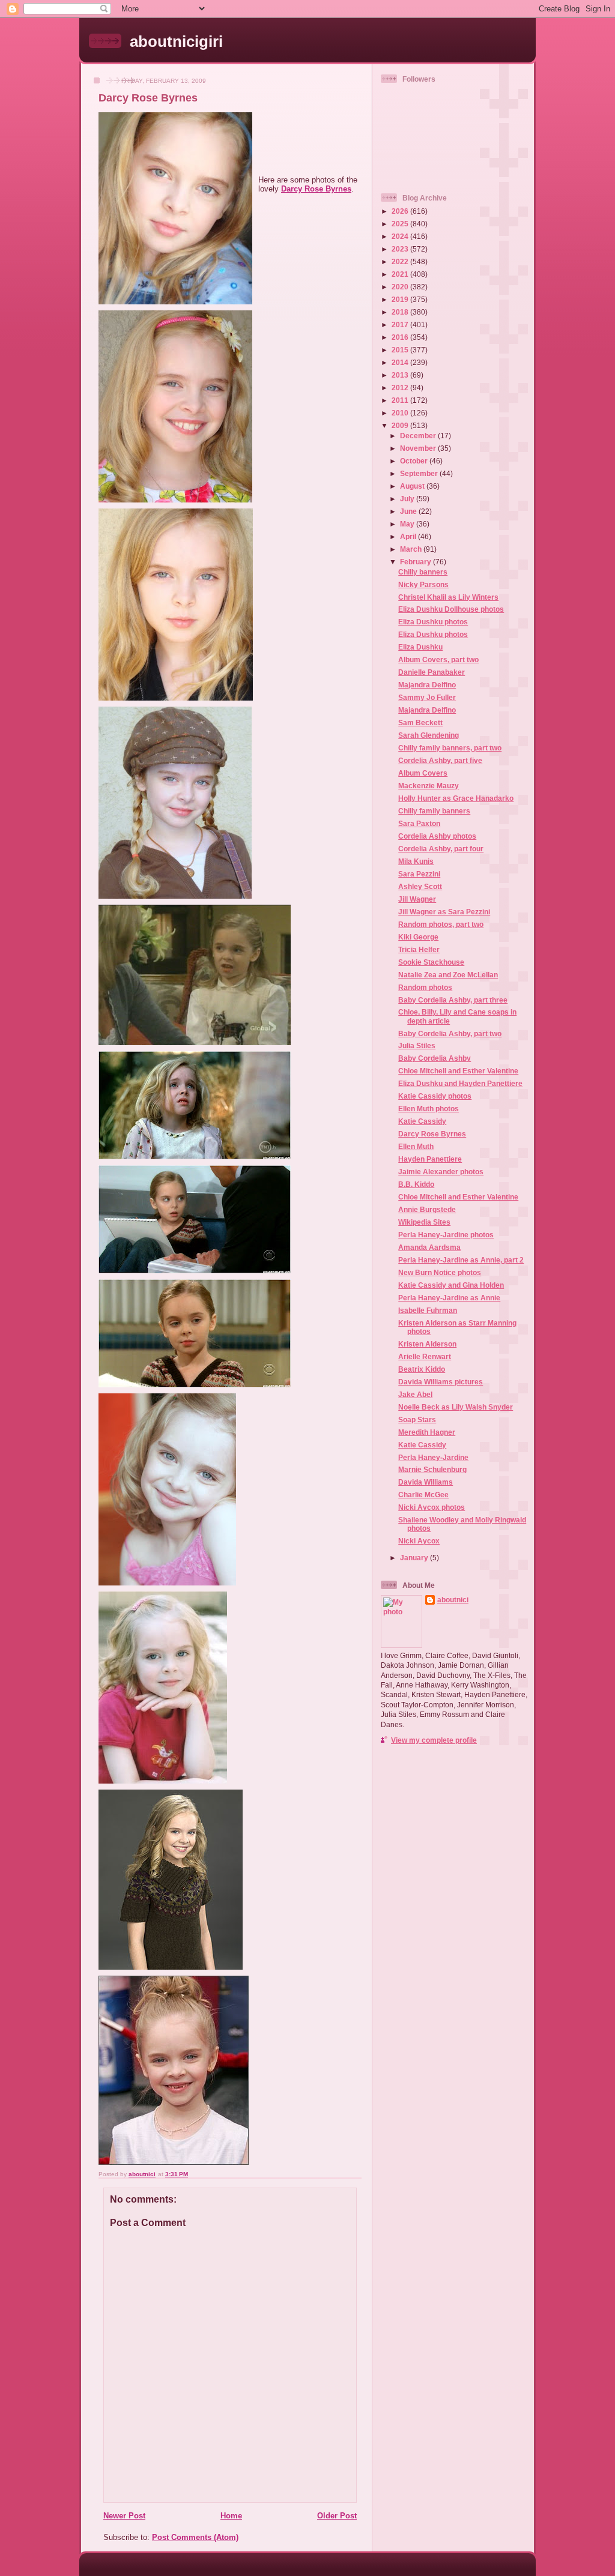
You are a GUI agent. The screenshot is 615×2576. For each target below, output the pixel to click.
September (420, 473)
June (409, 511)
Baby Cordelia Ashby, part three (453, 1000)
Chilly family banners (434, 811)
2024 (401, 236)
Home (231, 2516)
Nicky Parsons (423, 584)
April (409, 536)
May (408, 524)
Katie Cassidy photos (435, 1096)
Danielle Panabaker (432, 672)
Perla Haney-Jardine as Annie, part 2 (461, 1260)
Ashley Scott (420, 886)
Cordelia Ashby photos (437, 836)
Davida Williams (426, 1482)
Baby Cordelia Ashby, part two (450, 1033)
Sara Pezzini (419, 874)
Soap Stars (417, 1419)
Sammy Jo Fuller (427, 697)
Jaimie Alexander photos (441, 1172)
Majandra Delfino (427, 685)
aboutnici (453, 1600)
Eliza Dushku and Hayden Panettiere (460, 1083)
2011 (401, 400)
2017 (401, 324)
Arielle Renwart (425, 1356)
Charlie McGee (423, 1495)
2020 (401, 287)
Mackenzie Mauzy (429, 786)
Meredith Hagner (427, 1432)
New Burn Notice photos (440, 1272)
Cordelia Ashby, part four (441, 849)
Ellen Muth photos (429, 1109)
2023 (401, 249)
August (413, 486)
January (415, 1558)
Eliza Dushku (420, 647)
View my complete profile (434, 1740)
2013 (401, 375)
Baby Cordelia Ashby (435, 1058)
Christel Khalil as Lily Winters (448, 597)
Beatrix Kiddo (422, 1369)
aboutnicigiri (176, 41)
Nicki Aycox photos (432, 1507)
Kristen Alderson (427, 1344)
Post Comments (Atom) (195, 2537)
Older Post (337, 2516)
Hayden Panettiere (430, 1159)
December (419, 436)
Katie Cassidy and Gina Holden (451, 1285)
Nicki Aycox (419, 1541)
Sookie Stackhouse (431, 962)
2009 (401, 425)
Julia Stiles (417, 1045)
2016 (401, 337)
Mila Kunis (416, 861)
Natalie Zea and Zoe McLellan (448, 975)
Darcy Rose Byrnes (316, 189)
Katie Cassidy (422, 1121)
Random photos (425, 987)
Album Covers (423, 773)
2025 (401, 224)
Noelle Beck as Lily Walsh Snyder (456, 1407)
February (417, 562)
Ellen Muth (416, 1146)
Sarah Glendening (429, 735)
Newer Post (124, 2516)
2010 (401, 413)
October (415, 461)
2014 (401, 362)
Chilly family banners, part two (450, 748)
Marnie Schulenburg (432, 1469)
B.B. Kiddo (416, 1184)
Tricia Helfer (419, 949)
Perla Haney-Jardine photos (446, 1235)
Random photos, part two (441, 924)
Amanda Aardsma (429, 1247)
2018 (401, 312)
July (408, 499)
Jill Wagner (417, 899)
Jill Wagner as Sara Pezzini (444, 912)
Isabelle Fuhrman (428, 1310)
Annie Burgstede (427, 1209)
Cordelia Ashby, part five (440, 760)
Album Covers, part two (438, 659)
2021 (401, 274)
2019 (401, 299)
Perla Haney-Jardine (433, 1457)
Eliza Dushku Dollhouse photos (451, 609)
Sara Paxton (419, 823)
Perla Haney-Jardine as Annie (449, 1298)
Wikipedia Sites (424, 1222)
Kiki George (418, 937)
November (419, 448)
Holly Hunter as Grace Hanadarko (456, 798)
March (412, 549)
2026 (401, 211)
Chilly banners (423, 572)
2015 (401, 350)
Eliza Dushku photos (433, 622)
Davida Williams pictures (441, 1382)
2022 (401, 261)
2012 (401, 388)
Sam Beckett (420, 722)
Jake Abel (415, 1394)
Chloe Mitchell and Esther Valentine (458, 1071)
